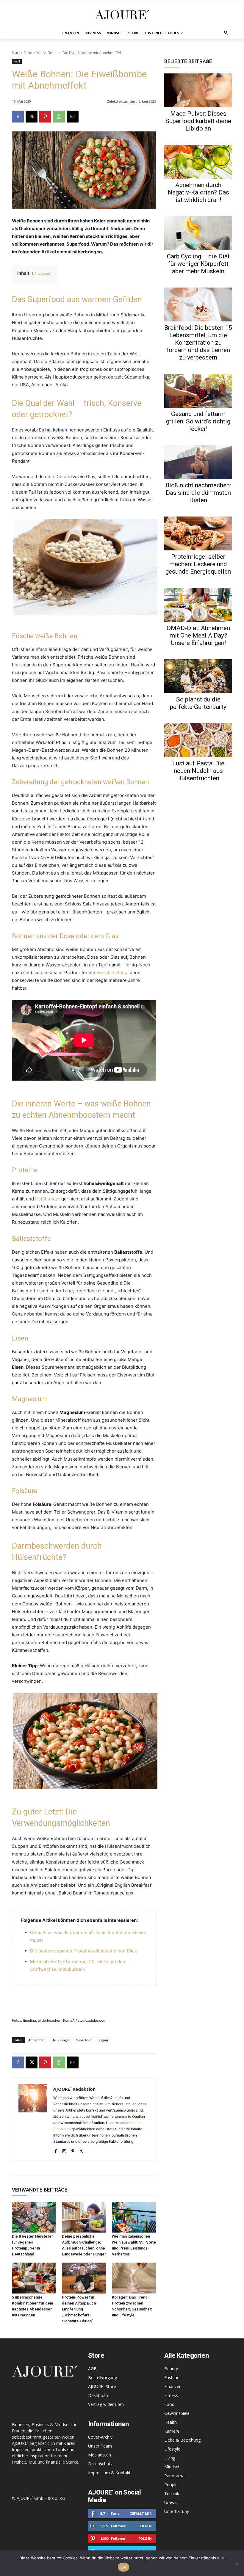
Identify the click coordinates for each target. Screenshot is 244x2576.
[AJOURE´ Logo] (122, 15)
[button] (226, 33)
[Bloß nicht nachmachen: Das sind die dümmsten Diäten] (198, 462)
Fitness (171, 2395)
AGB (92, 2369)
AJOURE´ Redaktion (74, 2089)
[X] (32, 117)
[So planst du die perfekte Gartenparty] (198, 676)
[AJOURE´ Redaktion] (33, 2119)
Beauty (171, 2369)
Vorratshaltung (112, 973)
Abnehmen (37, 2040)
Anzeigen (42, 273)
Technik (172, 2493)
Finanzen (173, 2386)
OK (124, 2567)
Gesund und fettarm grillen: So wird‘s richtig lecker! (198, 421)
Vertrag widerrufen (106, 2404)
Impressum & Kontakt (109, 2473)
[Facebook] (18, 117)
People (171, 2485)
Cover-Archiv (100, 2437)
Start (16, 53)
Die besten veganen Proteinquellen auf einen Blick (83, 1951)
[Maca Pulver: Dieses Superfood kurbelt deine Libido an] (198, 90)
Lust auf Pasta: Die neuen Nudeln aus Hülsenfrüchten (198, 771)
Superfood (84, 2040)
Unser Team (100, 2446)
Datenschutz (100, 2464)
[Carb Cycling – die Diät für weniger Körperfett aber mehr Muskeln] (198, 233)
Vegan (103, 2040)
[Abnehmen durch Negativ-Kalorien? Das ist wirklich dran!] (198, 162)
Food (28, 53)
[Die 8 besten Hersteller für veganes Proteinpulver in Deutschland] (34, 2217)
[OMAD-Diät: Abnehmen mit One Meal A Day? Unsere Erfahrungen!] (198, 605)
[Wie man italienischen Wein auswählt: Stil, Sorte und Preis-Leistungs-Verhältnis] (134, 2217)
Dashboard (99, 2395)
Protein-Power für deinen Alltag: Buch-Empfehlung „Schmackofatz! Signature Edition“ (80, 2309)
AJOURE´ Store (102, 2386)
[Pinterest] (45, 117)
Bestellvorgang (103, 2378)
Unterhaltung (177, 2511)
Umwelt (172, 2502)
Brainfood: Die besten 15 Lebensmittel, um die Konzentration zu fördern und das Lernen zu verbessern (198, 343)
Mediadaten (100, 2455)
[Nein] (237, 2563)
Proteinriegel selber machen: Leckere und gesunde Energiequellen (198, 564)
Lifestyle (172, 2449)
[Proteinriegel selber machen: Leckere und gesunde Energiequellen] (198, 533)
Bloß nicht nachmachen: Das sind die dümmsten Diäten (198, 493)
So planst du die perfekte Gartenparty (198, 703)
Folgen (145, 2526)
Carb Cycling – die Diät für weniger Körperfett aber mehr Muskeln (198, 264)
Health (171, 2422)
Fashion (172, 2378)
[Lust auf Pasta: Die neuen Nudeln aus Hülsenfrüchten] (198, 740)
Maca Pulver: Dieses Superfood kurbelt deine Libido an (198, 121)
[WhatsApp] (59, 117)
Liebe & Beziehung (182, 2440)
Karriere (172, 2431)
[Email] (73, 117)
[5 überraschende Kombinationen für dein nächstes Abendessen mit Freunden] (34, 2278)
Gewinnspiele (177, 2413)
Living (170, 2458)
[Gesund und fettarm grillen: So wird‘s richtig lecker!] (198, 391)
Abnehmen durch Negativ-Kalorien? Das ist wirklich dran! (198, 192)
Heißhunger (48, 1199)
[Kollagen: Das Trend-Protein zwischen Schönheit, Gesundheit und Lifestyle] (134, 2278)
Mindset (172, 2467)
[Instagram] (64, 2150)
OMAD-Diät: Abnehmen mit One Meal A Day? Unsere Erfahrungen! (198, 635)
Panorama (174, 2476)
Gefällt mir (141, 2513)
